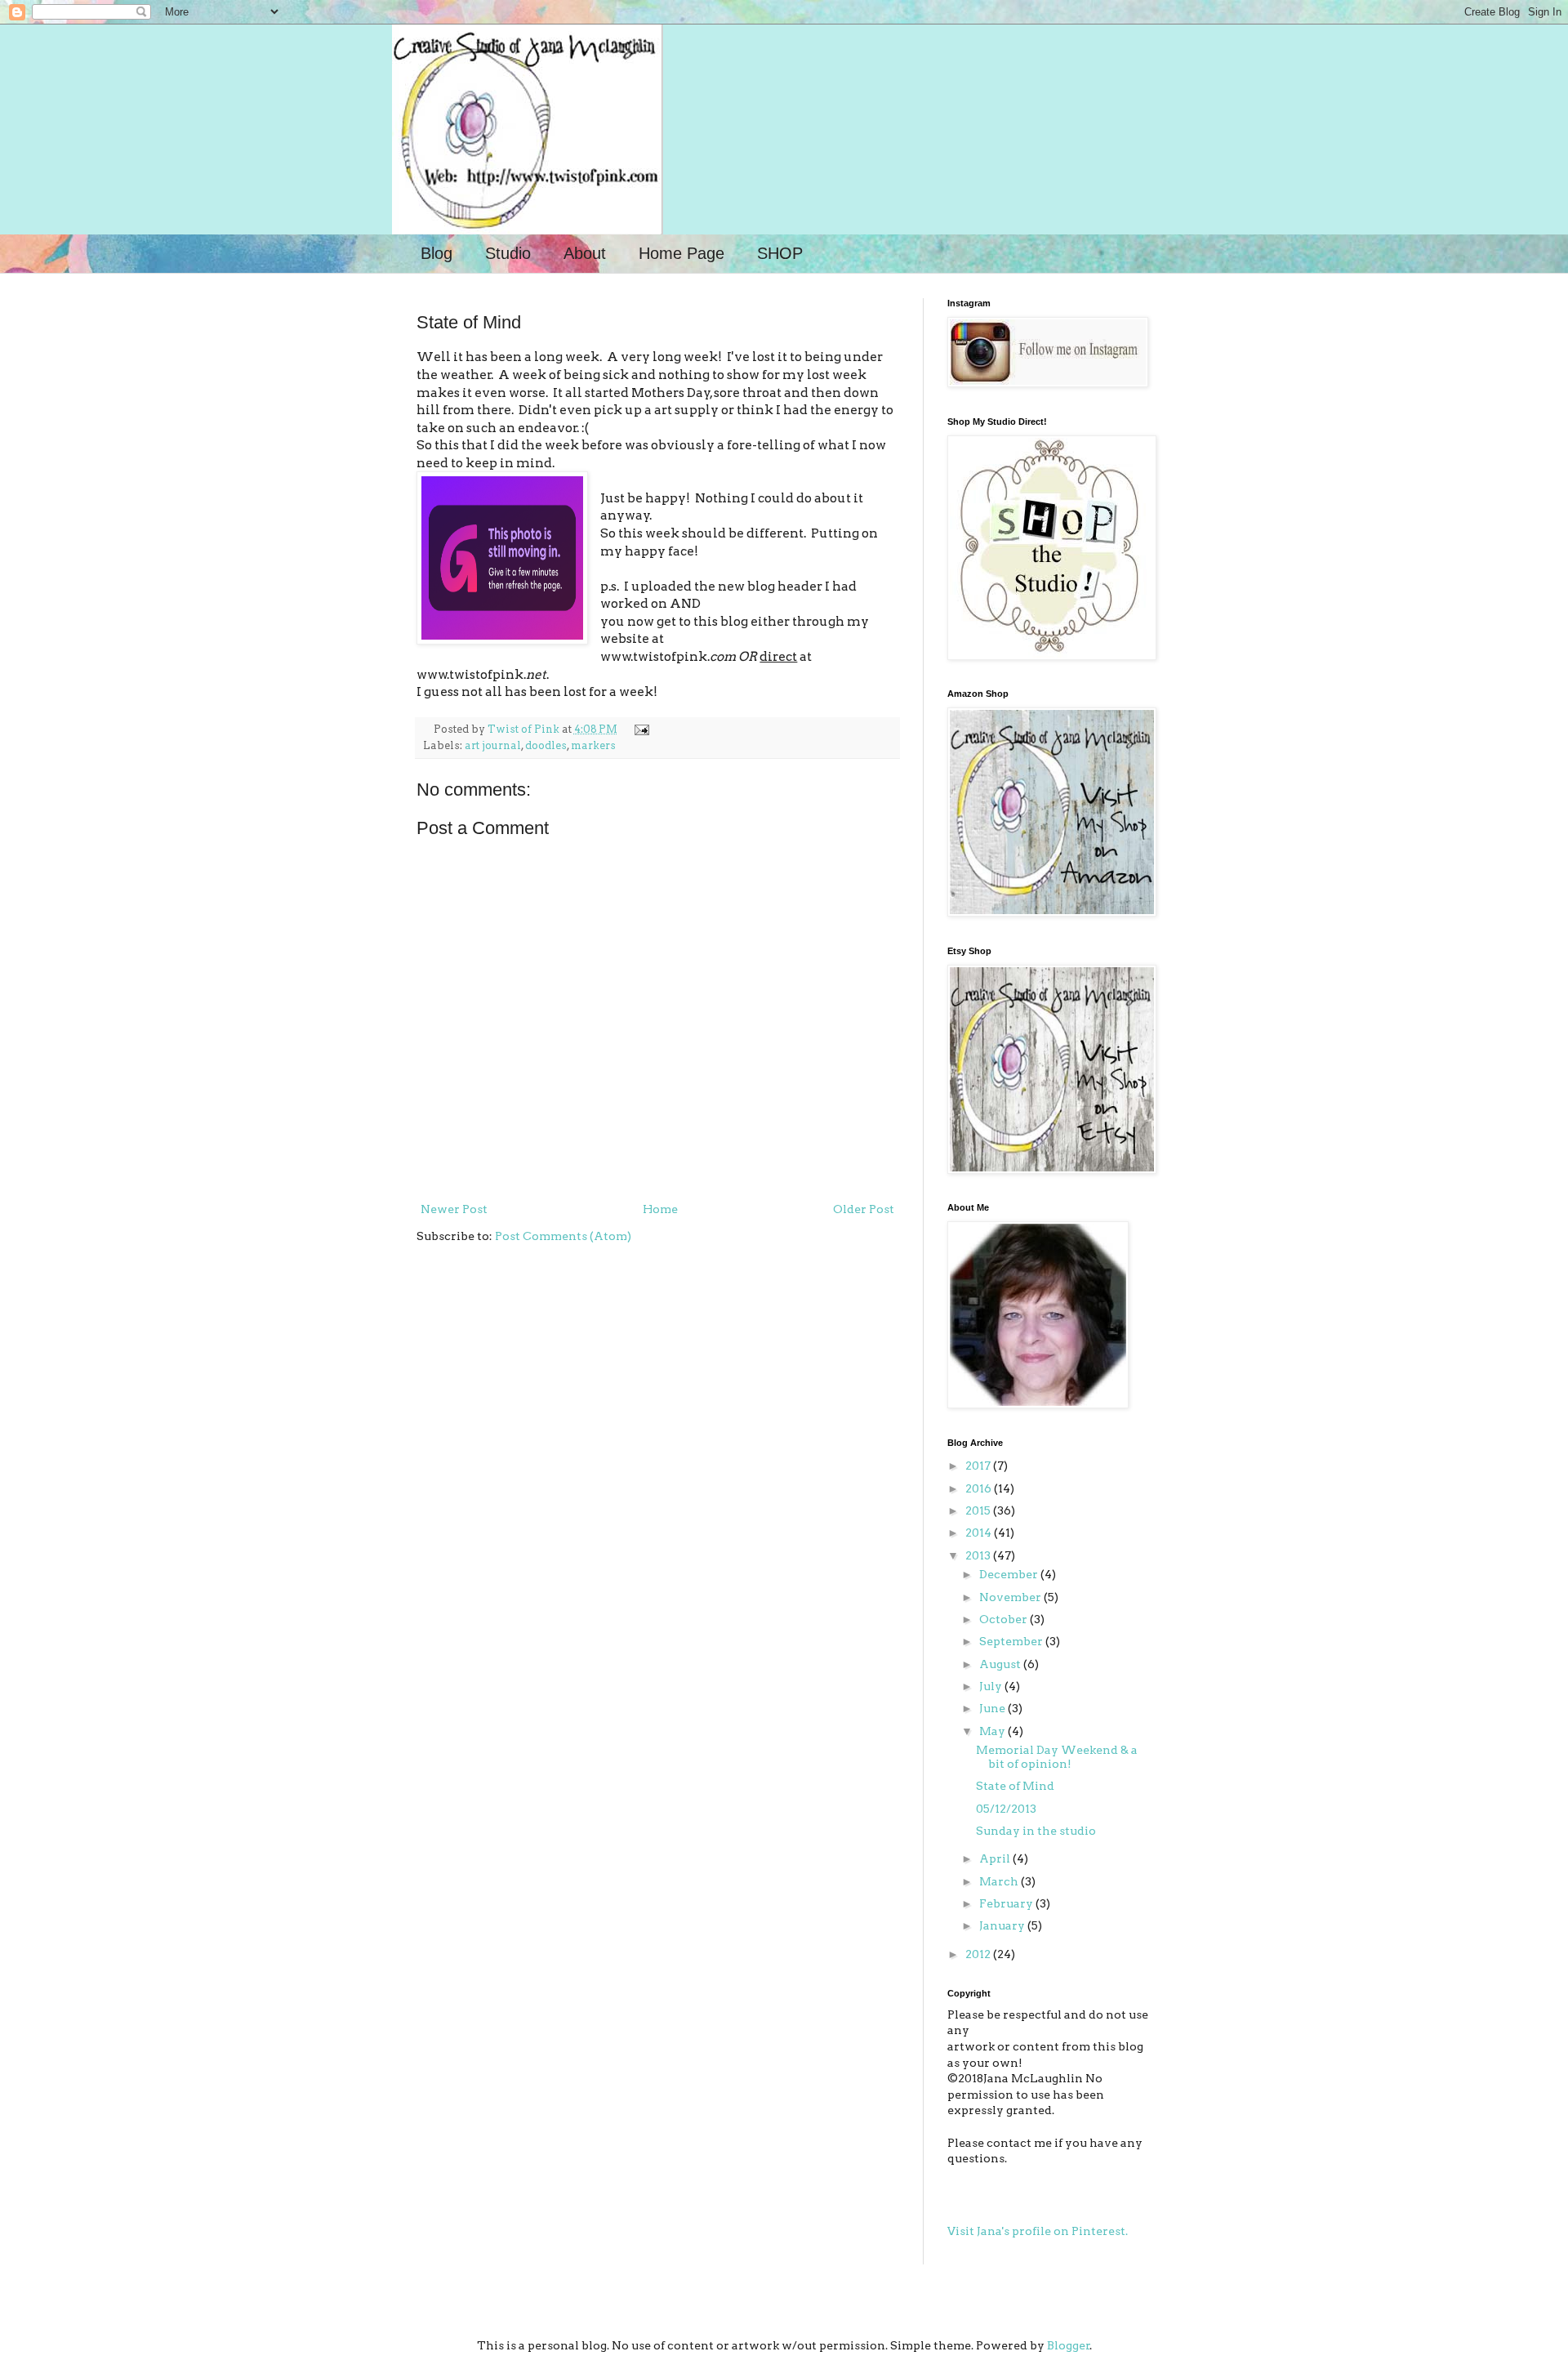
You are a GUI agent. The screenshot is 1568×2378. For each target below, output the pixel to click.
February (1007, 1903)
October (1004, 1619)
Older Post (864, 1209)
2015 (979, 1510)
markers (593, 745)
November (1011, 1597)
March (1000, 1881)
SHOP (780, 253)
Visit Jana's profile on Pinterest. (1038, 2231)
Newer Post (454, 1209)
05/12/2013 (1006, 1809)
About (585, 253)
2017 (979, 1466)
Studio (508, 253)
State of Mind (1015, 1786)
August (1001, 1664)
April (996, 1858)
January (1003, 1925)
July (992, 1686)
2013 (979, 1555)
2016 (980, 1488)
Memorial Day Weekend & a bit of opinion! (1057, 1757)
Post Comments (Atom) (563, 1236)
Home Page (682, 253)
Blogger (1069, 2345)
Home (660, 1209)
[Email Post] (639, 729)
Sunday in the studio (1036, 1831)
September (1012, 1641)
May (993, 1731)
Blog (437, 253)
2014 (980, 1533)
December (1010, 1574)
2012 (979, 1954)
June (993, 1708)
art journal (493, 745)
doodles (546, 745)
